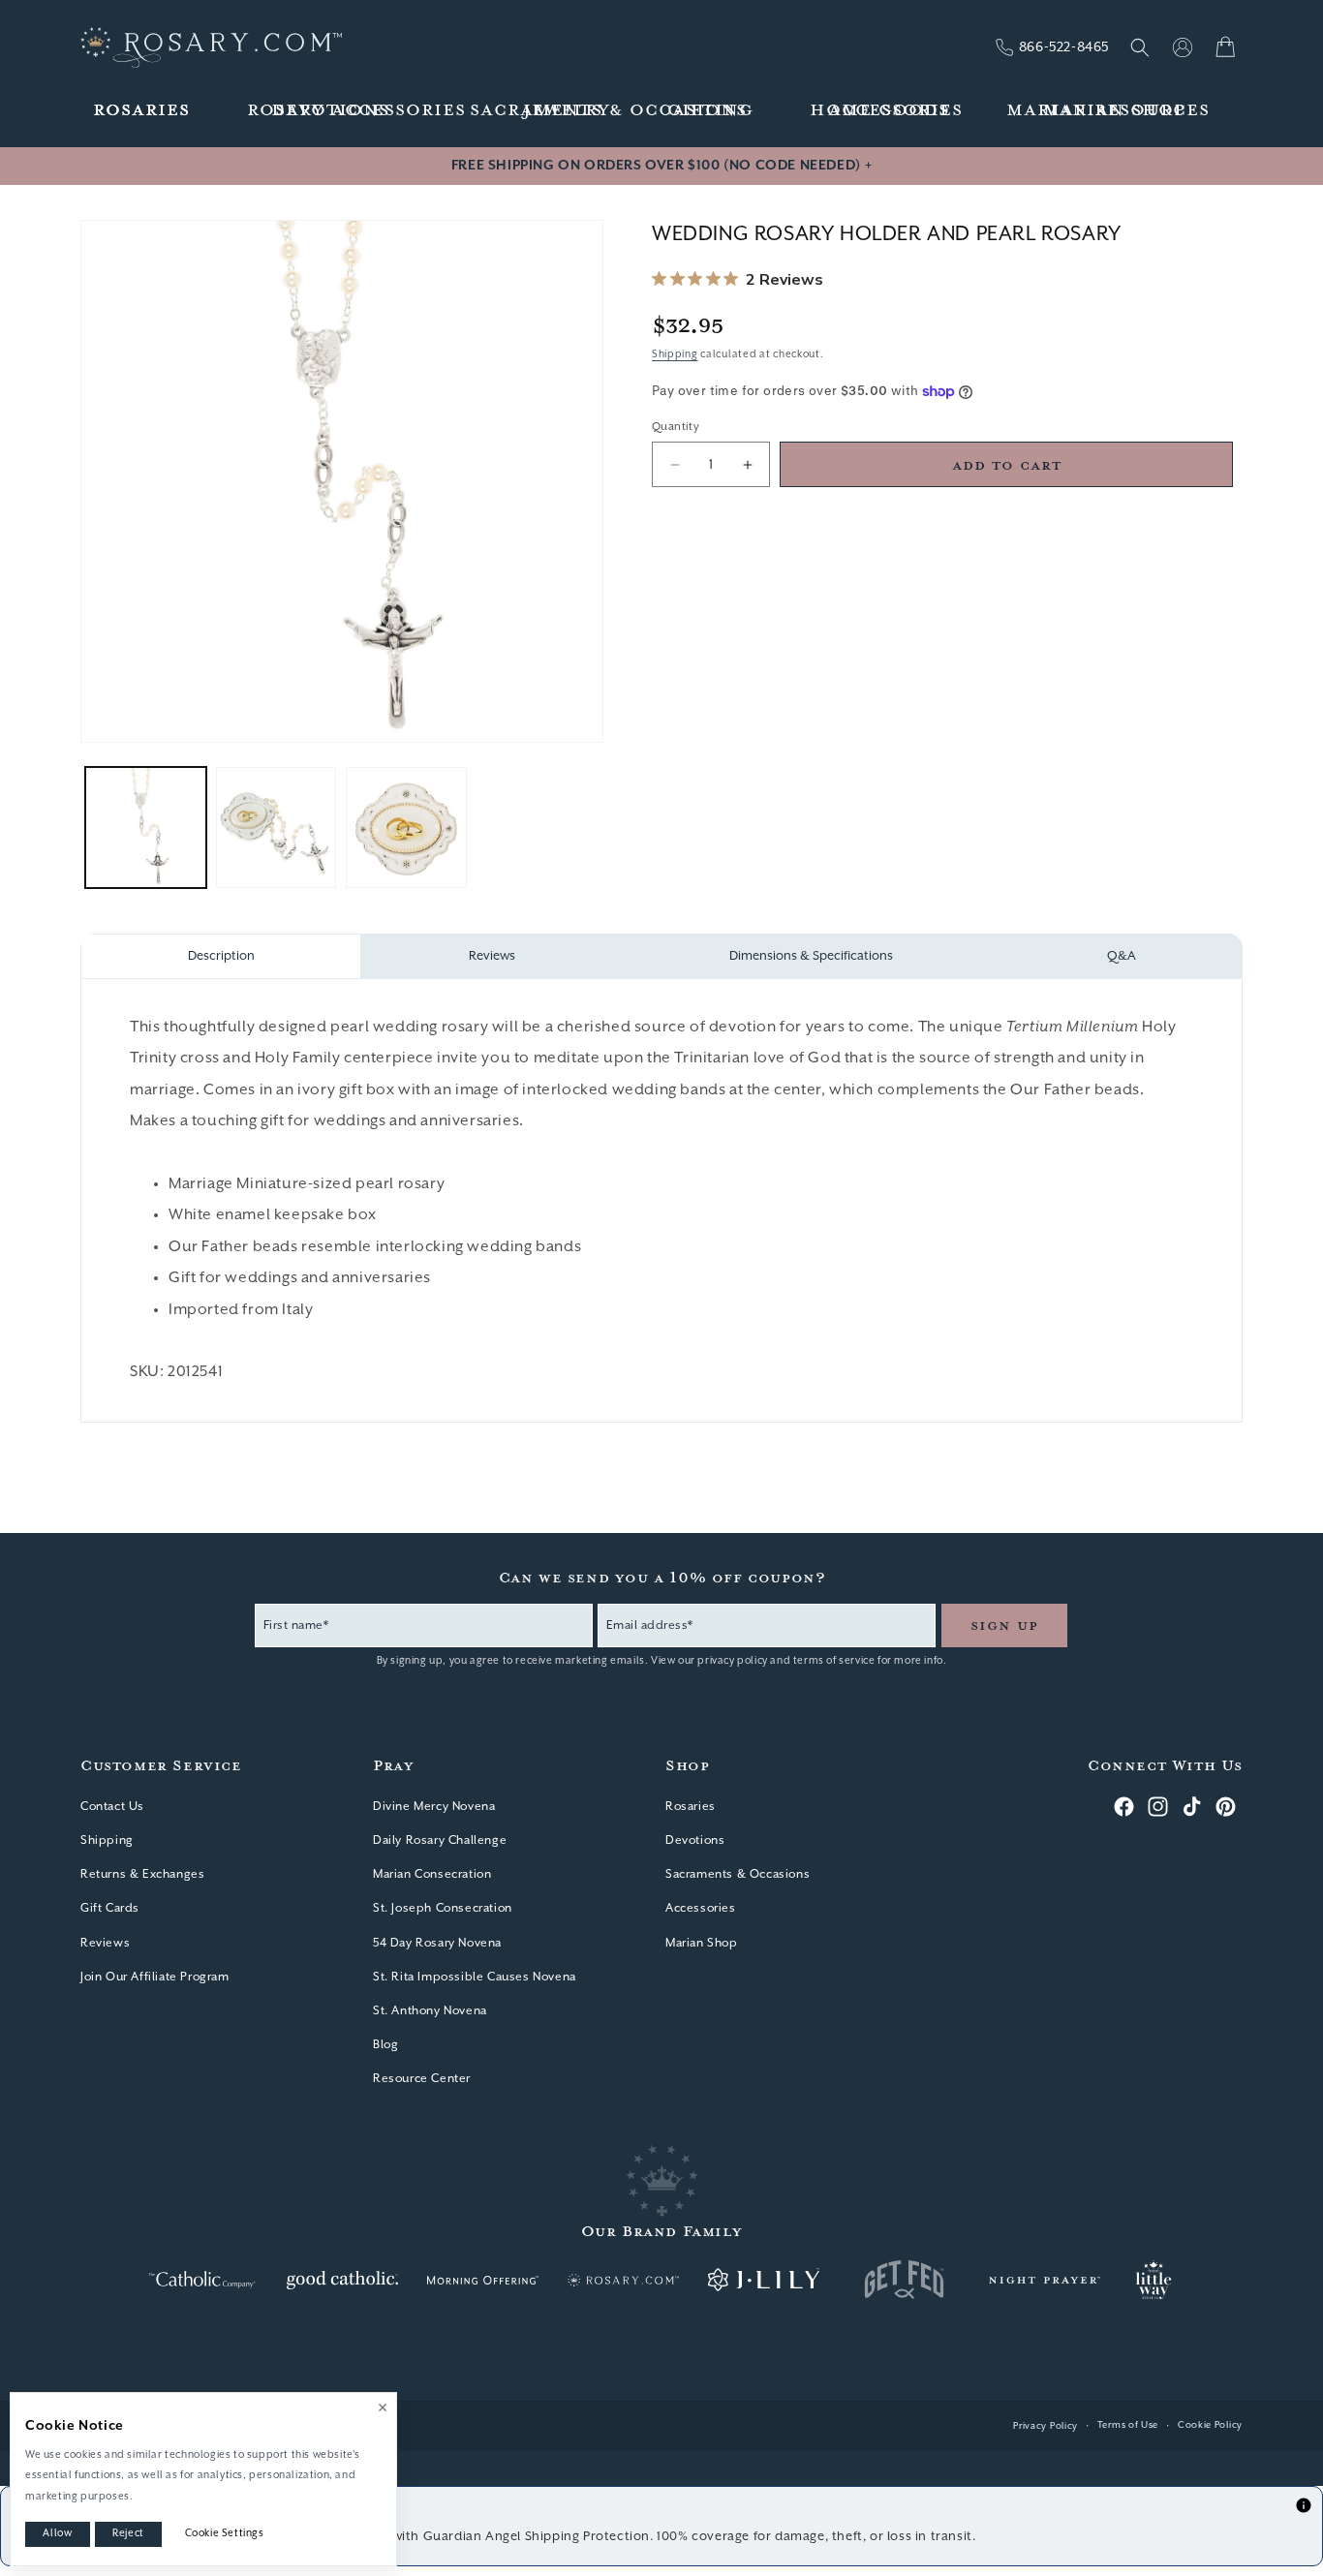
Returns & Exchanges (142, 1874)
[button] (142, 111)
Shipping (675, 354)
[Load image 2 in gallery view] (277, 828)
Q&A (1122, 956)
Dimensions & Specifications (811, 956)
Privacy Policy (1046, 2426)
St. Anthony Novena (430, 2010)
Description (221, 956)
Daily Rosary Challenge (440, 1840)
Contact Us (112, 1806)
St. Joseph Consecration (443, 1908)
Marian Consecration (432, 1874)
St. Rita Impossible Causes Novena (475, 1976)
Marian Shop (702, 1942)
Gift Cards (110, 1908)
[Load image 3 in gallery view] (406, 828)
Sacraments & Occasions (738, 1874)
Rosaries (691, 1806)
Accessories (701, 1908)
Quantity (676, 427)
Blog (385, 2045)
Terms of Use (1128, 2425)
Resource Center (422, 2079)
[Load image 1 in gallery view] (146, 828)
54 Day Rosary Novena (437, 1942)
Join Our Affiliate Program (155, 1976)
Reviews (492, 956)
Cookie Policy (1210, 2425)
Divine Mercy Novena (434, 1806)
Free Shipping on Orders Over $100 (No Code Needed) (661, 166)
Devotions (695, 1840)
